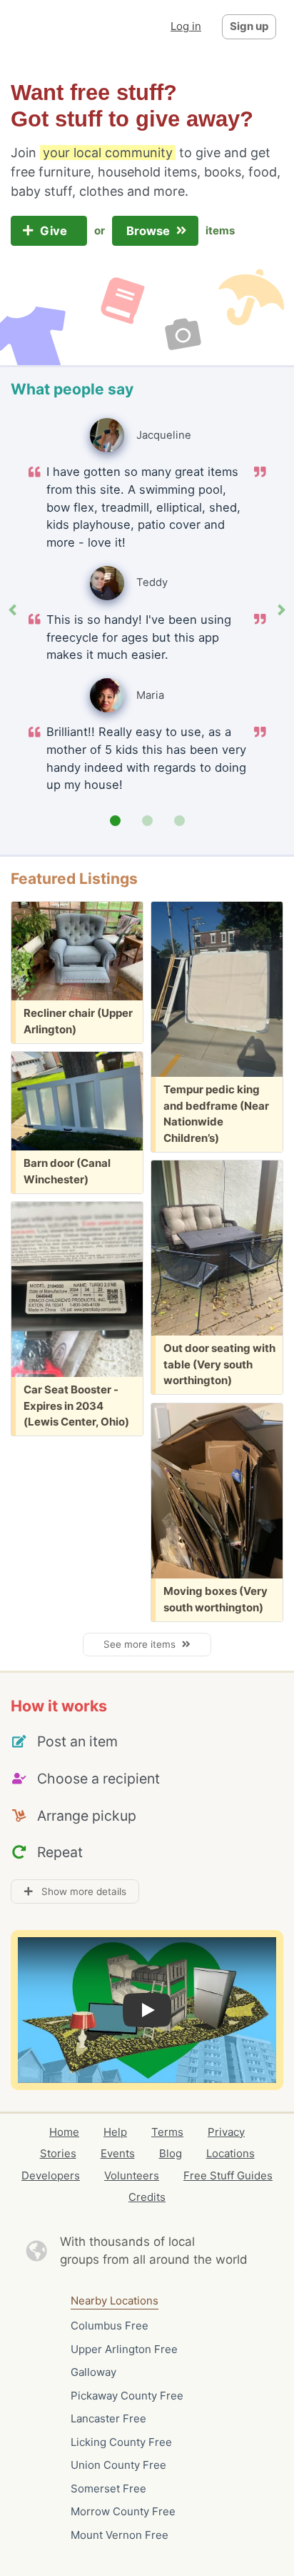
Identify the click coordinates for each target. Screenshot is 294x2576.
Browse (149, 231)
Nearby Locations (115, 2301)
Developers (51, 2175)
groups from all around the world (154, 2259)
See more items (142, 1644)
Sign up (249, 26)
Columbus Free (110, 2326)
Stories (58, 2153)
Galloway (93, 2372)
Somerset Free (108, 2488)
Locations (230, 2153)
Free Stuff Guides (228, 2175)
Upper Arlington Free (124, 2349)
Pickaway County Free (127, 2396)
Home (64, 2132)
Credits (147, 2197)
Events (118, 2153)
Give (55, 231)
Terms (167, 2132)
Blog (171, 2153)
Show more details (80, 1891)
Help (115, 2132)
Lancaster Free (108, 2418)
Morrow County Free (123, 2511)
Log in (186, 26)
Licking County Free (121, 2442)
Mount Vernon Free (120, 2535)
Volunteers (132, 2175)
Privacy (226, 2132)
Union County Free (118, 2465)
